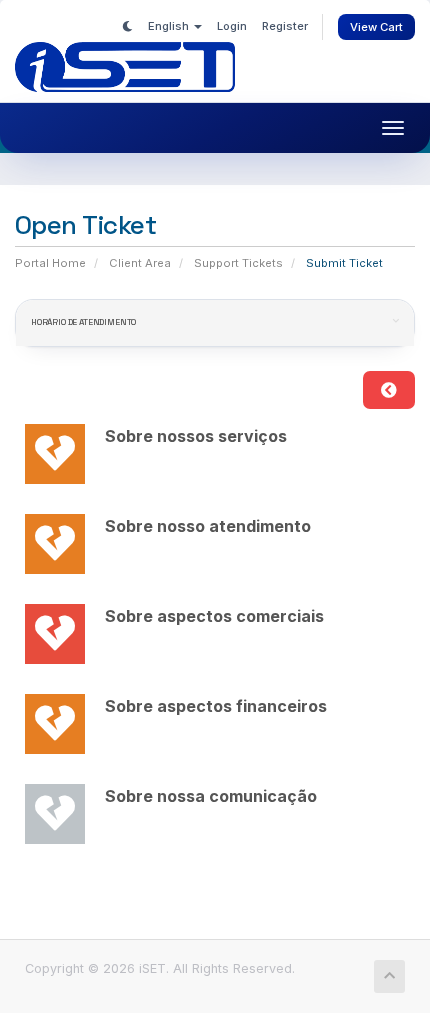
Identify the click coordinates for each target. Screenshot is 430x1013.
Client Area (140, 263)
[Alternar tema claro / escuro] (127, 26)
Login (232, 26)
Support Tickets (238, 263)
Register (285, 26)
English (170, 26)
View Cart (376, 27)
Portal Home (50, 263)
